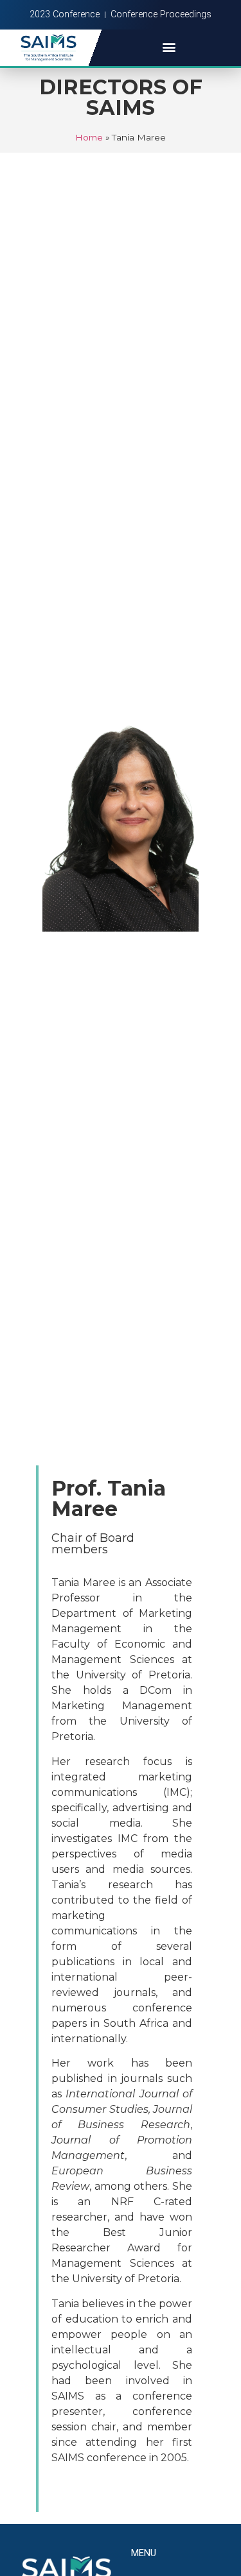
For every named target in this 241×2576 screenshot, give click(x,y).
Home (89, 137)
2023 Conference (65, 14)
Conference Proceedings (161, 14)
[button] (169, 47)
